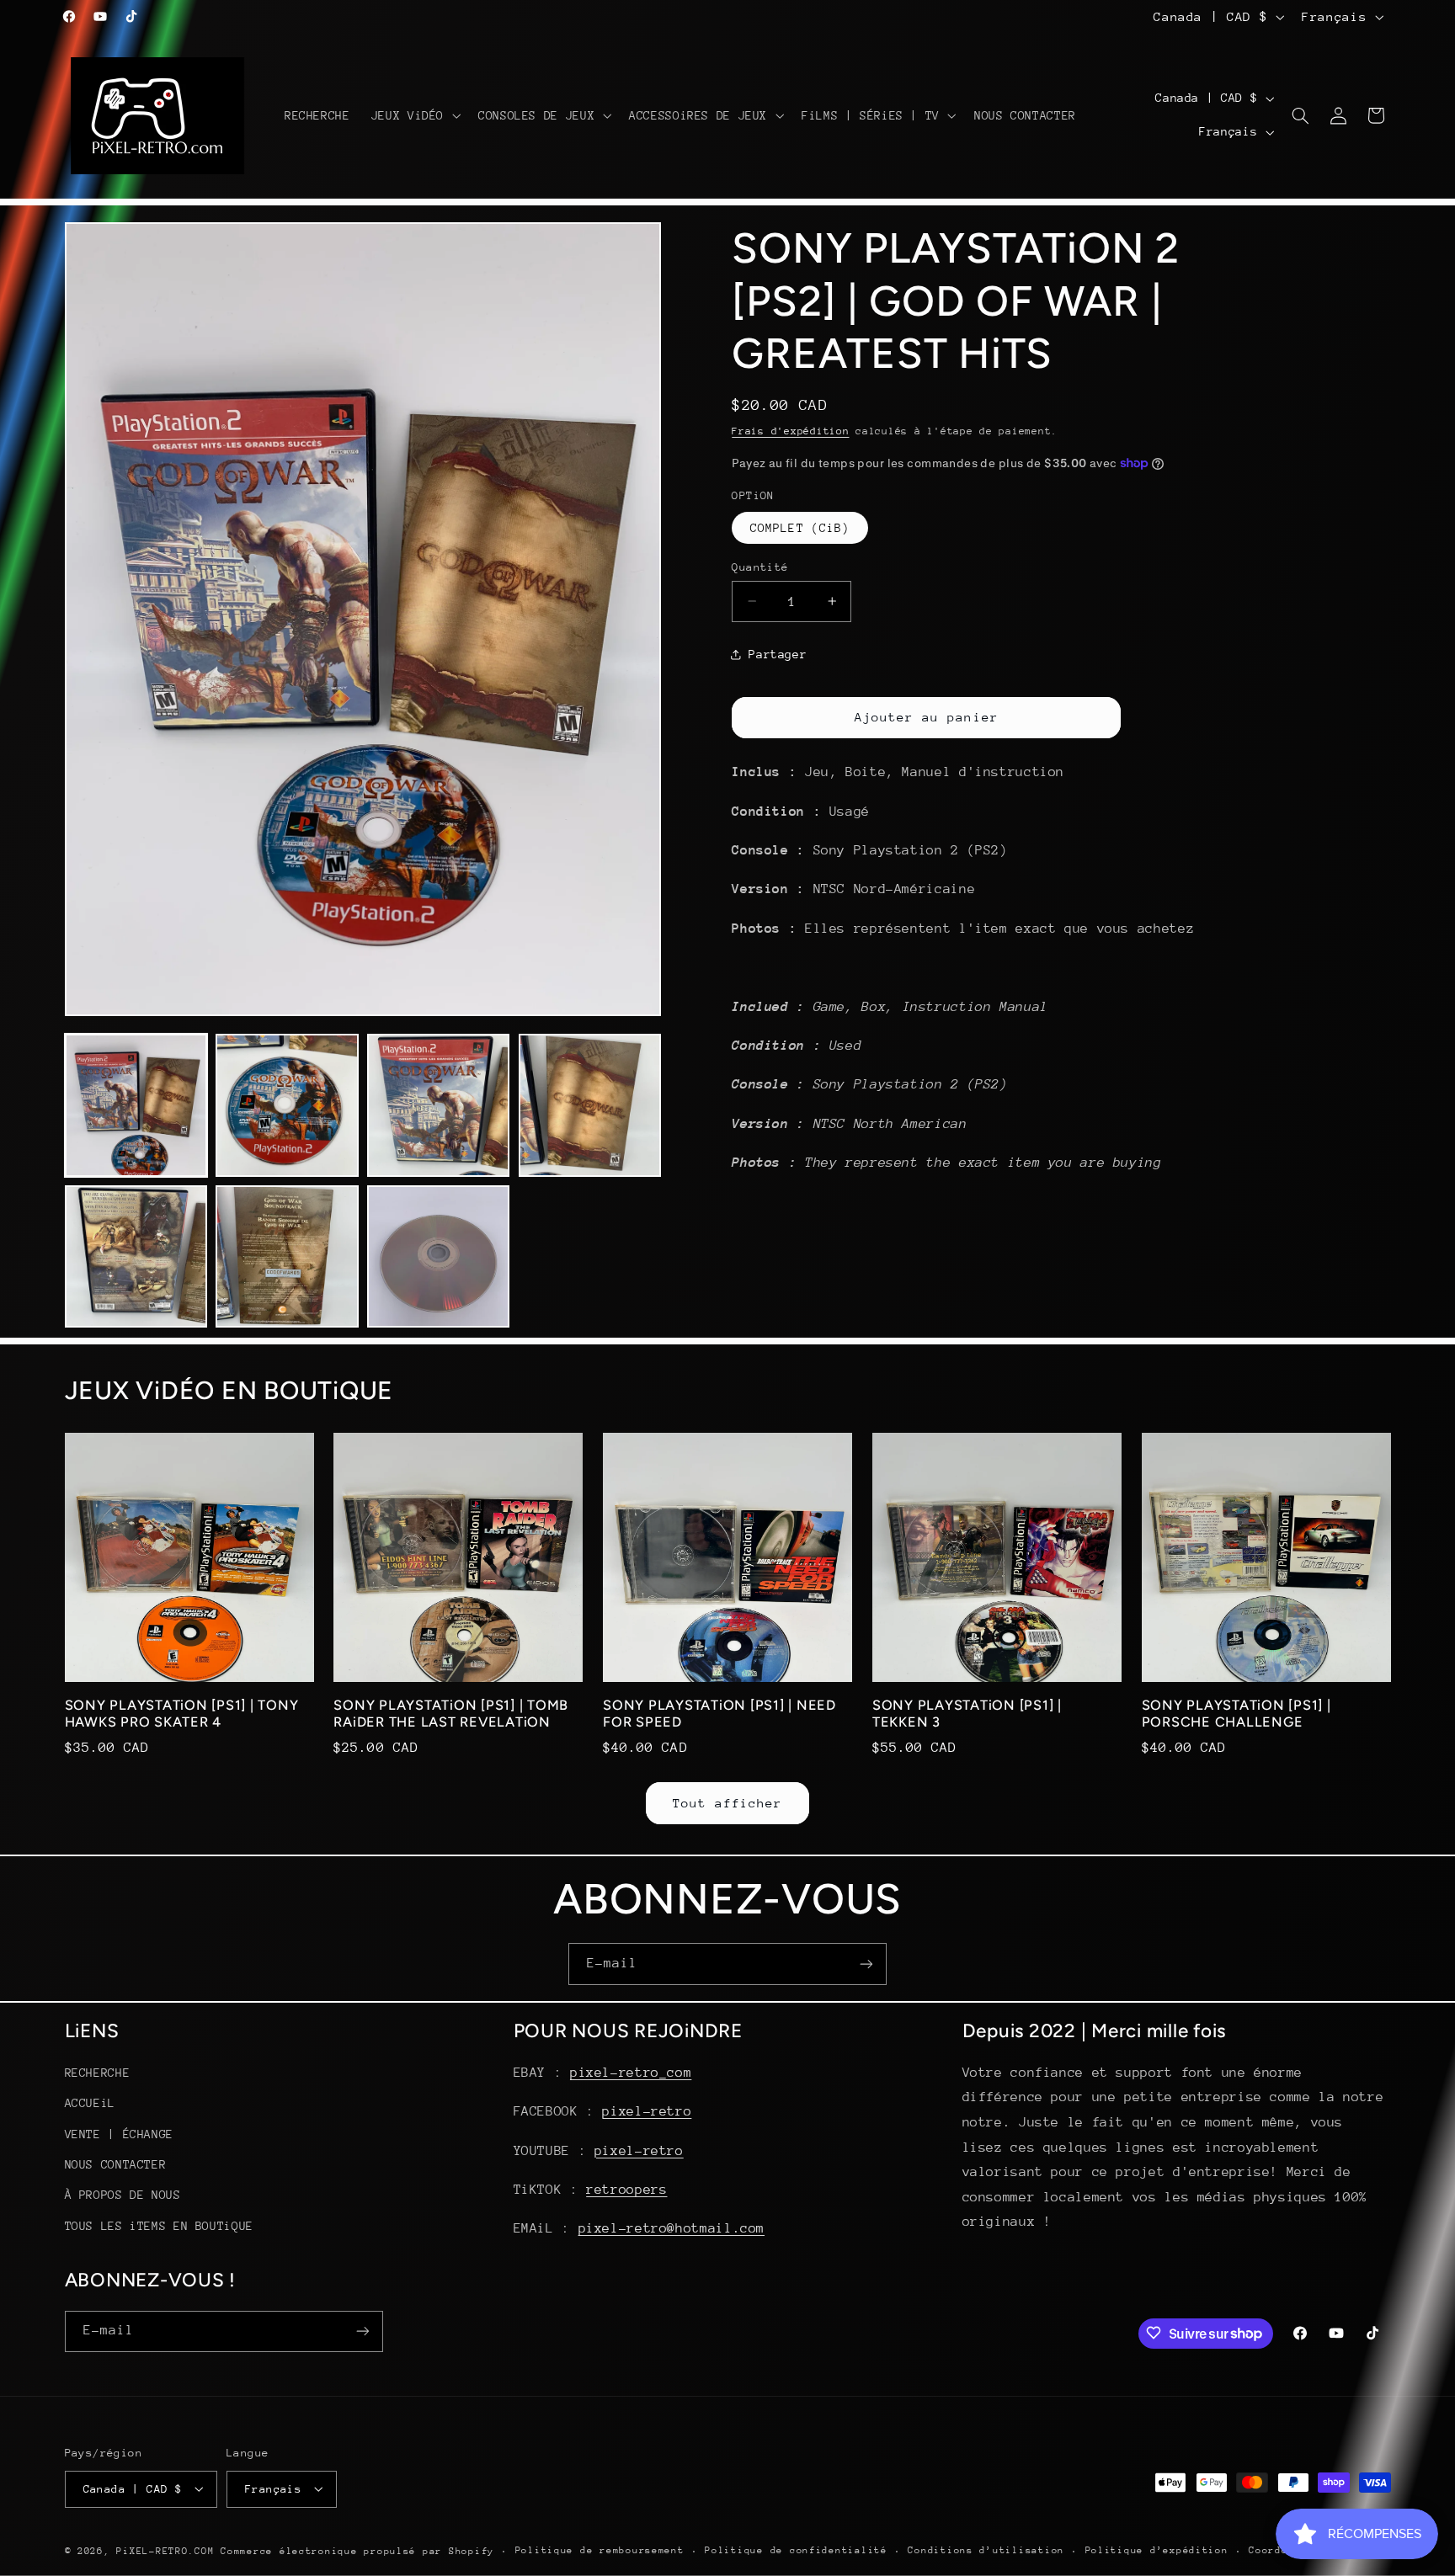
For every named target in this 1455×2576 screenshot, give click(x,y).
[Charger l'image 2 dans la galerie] (287, 1105)
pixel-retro (647, 2112)
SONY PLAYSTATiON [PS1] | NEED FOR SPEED (720, 1714)
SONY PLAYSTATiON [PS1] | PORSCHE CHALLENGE (1236, 1714)
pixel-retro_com (631, 2073)
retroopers (626, 2190)
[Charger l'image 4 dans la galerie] (590, 1105)
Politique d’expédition (1157, 2550)
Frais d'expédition (790, 430)
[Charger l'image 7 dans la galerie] (438, 1256)
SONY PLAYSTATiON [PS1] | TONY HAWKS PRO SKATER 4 (182, 1714)
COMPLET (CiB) (800, 527)
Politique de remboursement (600, 2550)
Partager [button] (778, 654)
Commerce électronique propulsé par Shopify (357, 2550)
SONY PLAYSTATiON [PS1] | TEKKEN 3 (967, 1714)
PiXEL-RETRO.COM (165, 2550)
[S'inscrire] (866, 1964)
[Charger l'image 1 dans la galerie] (136, 1105)
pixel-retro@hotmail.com (672, 2229)
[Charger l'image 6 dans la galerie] (287, 1256)
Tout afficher (728, 1803)
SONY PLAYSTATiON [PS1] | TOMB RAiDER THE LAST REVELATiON (451, 1714)
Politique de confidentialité (796, 2550)
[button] (414, 115)
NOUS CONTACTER (116, 2165)
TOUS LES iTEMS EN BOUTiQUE (159, 2226)
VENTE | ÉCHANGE (119, 2134)
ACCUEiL (90, 2104)
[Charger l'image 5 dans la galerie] (136, 1256)
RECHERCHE (98, 2073)
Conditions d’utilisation (986, 2550)
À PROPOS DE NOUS (123, 2195)
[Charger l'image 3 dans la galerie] (438, 1105)
